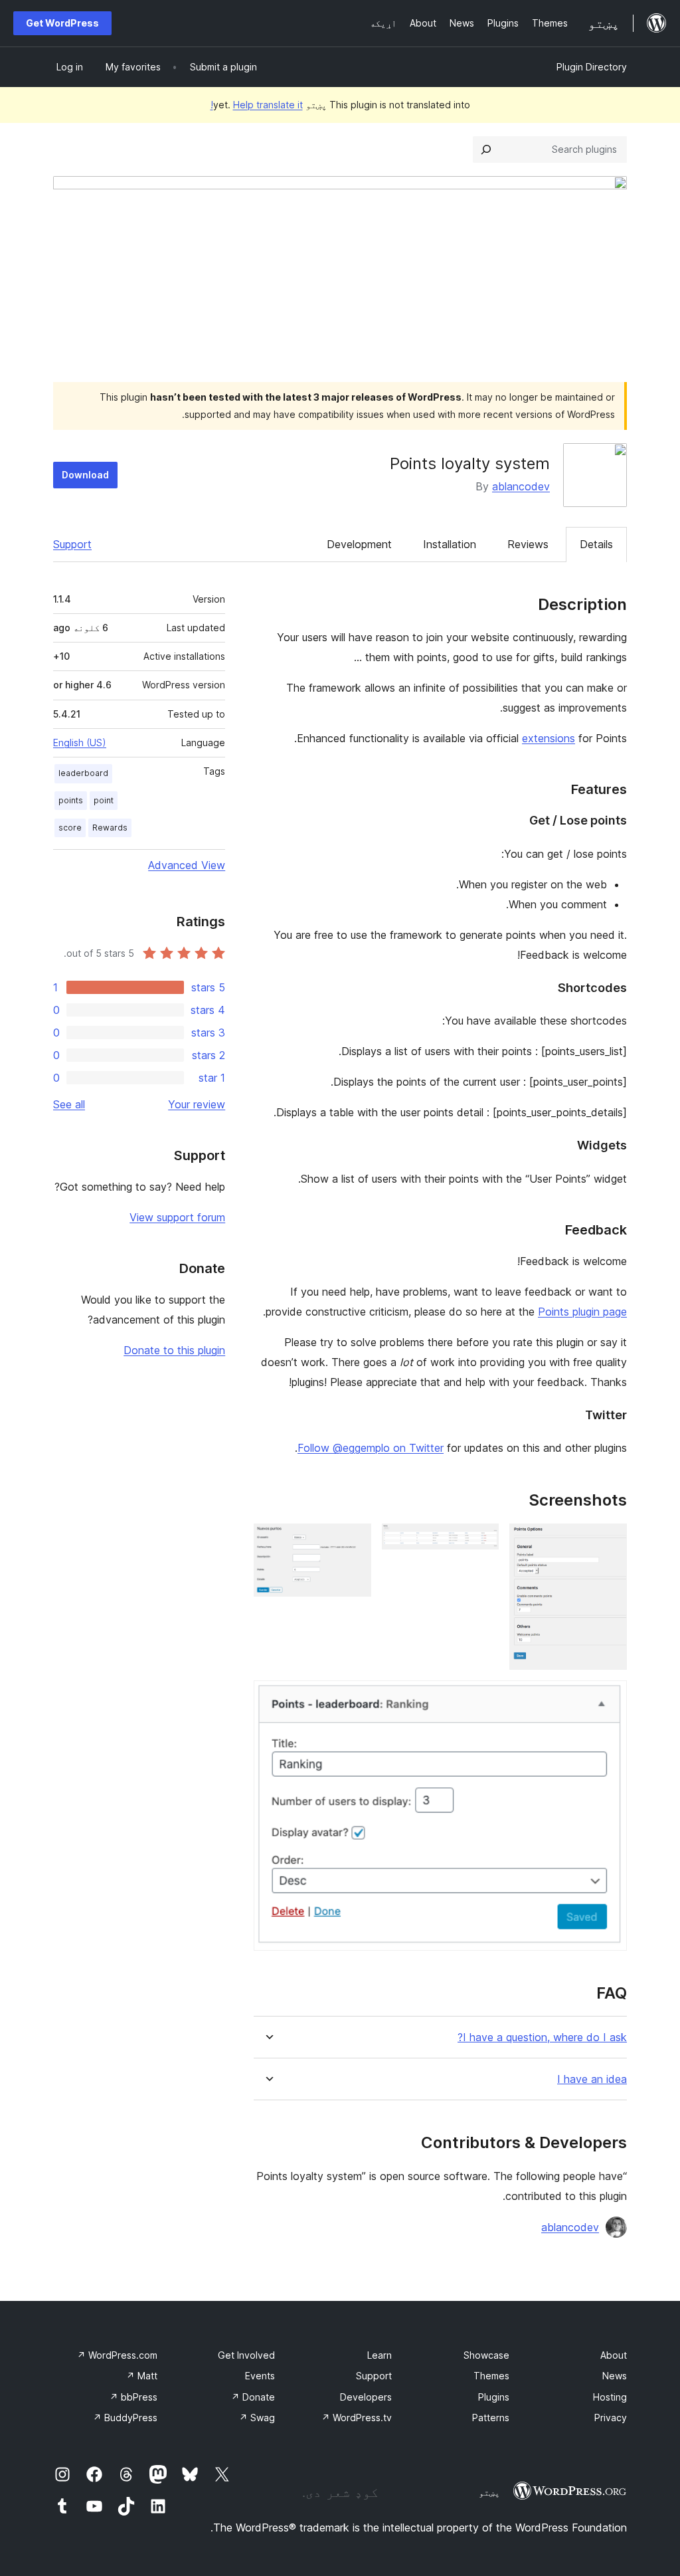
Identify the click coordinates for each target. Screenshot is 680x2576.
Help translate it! (257, 105)
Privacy (611, 2418)
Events (260, 2376)
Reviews (528, 544)
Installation (450, 544)
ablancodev (521, 486)
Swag (257, 2418)
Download (85, 475)
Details (596, 544)
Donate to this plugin (174, 1350)
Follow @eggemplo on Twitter (371, 1448)
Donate (253, 2397)
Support (72, 544)
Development (359, 544)
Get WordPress (62, 23)
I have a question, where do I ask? (542, 2037)
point (104, 800)
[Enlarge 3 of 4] (353, 1541)
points (71, 800)
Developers (366, 2397)
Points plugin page (582, 1312)
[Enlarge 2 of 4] (481, 1541)
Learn (380, 2355)
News (615, 2376)
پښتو (489, 2492)
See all (69, 1104)
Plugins (494, 2397)
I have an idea (592, 2079)
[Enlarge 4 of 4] (609, 1698)
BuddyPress (125, 2418)
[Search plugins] (486, 149)
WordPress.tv (357, 2418)
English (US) (80, 743)
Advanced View (187, 865)
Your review (197, 1104)
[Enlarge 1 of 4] (609, 1541)
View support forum (177, 1217)
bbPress (133, 2397)
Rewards (110, 828)
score (70, 828)
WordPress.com (117, 2355)
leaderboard (83, 773)
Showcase (486, 2355)
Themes (491, 2376)
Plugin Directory (592, 67)
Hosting (610, 2397)
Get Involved (246, 2355)
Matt (142, 2376)
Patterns (491, 2418)
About (614, 2355)
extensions (549, 738)
